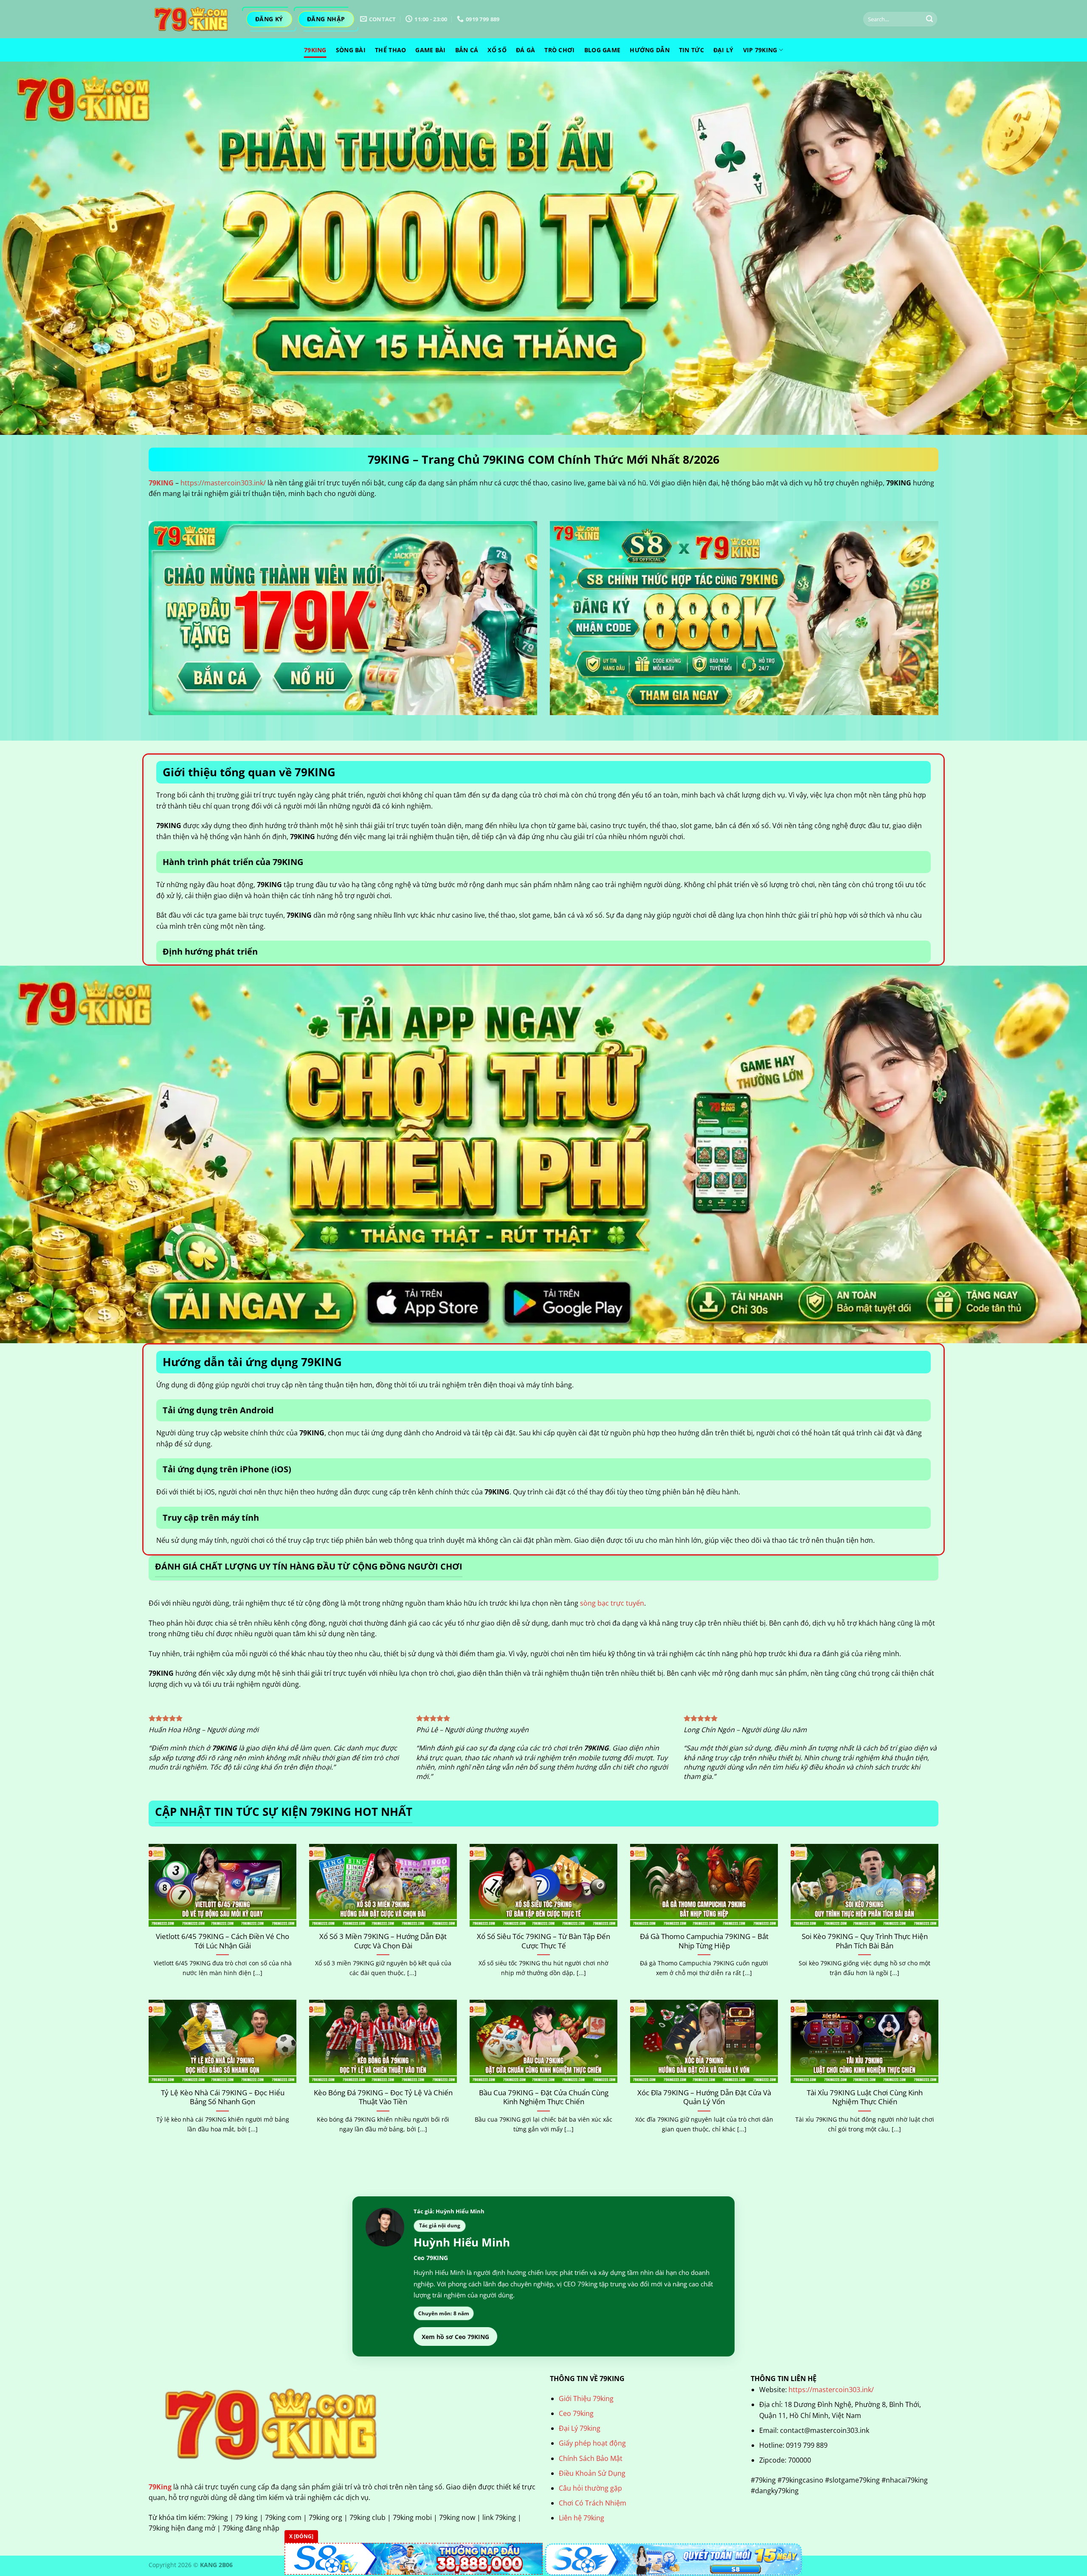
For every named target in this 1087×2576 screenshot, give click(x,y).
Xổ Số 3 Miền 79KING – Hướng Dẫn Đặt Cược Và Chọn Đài (383, 1941)
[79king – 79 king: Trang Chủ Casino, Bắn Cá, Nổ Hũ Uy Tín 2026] (191, 19)
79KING (161, 483)
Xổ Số (497, 50)
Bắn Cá (467, 50)
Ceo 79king (576, 2413)
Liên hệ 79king (582, 2518)
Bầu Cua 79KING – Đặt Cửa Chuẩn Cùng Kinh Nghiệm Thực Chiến (544, 2097)
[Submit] (929, 19)
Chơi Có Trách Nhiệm (593, 2503)
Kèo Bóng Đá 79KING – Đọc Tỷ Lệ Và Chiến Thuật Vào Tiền (383, 2097)
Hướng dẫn (650, 50)
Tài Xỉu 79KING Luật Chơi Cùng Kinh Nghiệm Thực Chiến (865, 2097)
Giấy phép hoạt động (592, 2443)
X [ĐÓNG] (301, 2536)
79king (315, 50)
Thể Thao (390, 50)
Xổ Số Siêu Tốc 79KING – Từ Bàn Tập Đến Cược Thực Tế (543, 1941)
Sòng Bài (351, 50)
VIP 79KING (760, 50)
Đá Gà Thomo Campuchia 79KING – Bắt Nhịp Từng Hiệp (704, 1941)
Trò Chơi (559, 50)
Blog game (603, 50)
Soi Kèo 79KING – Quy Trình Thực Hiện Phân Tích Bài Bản (865, 1941)
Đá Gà (525, 50)
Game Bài (430, 50)
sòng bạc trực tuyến (612, 1603)
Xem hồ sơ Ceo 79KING (455, 2337)
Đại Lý (724, 50)
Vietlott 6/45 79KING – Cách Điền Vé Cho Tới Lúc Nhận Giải (222, 1941)
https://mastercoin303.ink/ (223, 483)
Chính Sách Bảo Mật (591, 2458)
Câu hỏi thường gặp (590, 2488)
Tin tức (691, 50)
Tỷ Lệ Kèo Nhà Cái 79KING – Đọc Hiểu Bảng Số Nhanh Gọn (223, 2097)
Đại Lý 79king (580, 2428)
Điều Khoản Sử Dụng (592, 2473)
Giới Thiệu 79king (586, 2398)
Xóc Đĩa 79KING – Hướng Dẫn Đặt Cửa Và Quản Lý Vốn (704, 2097)
